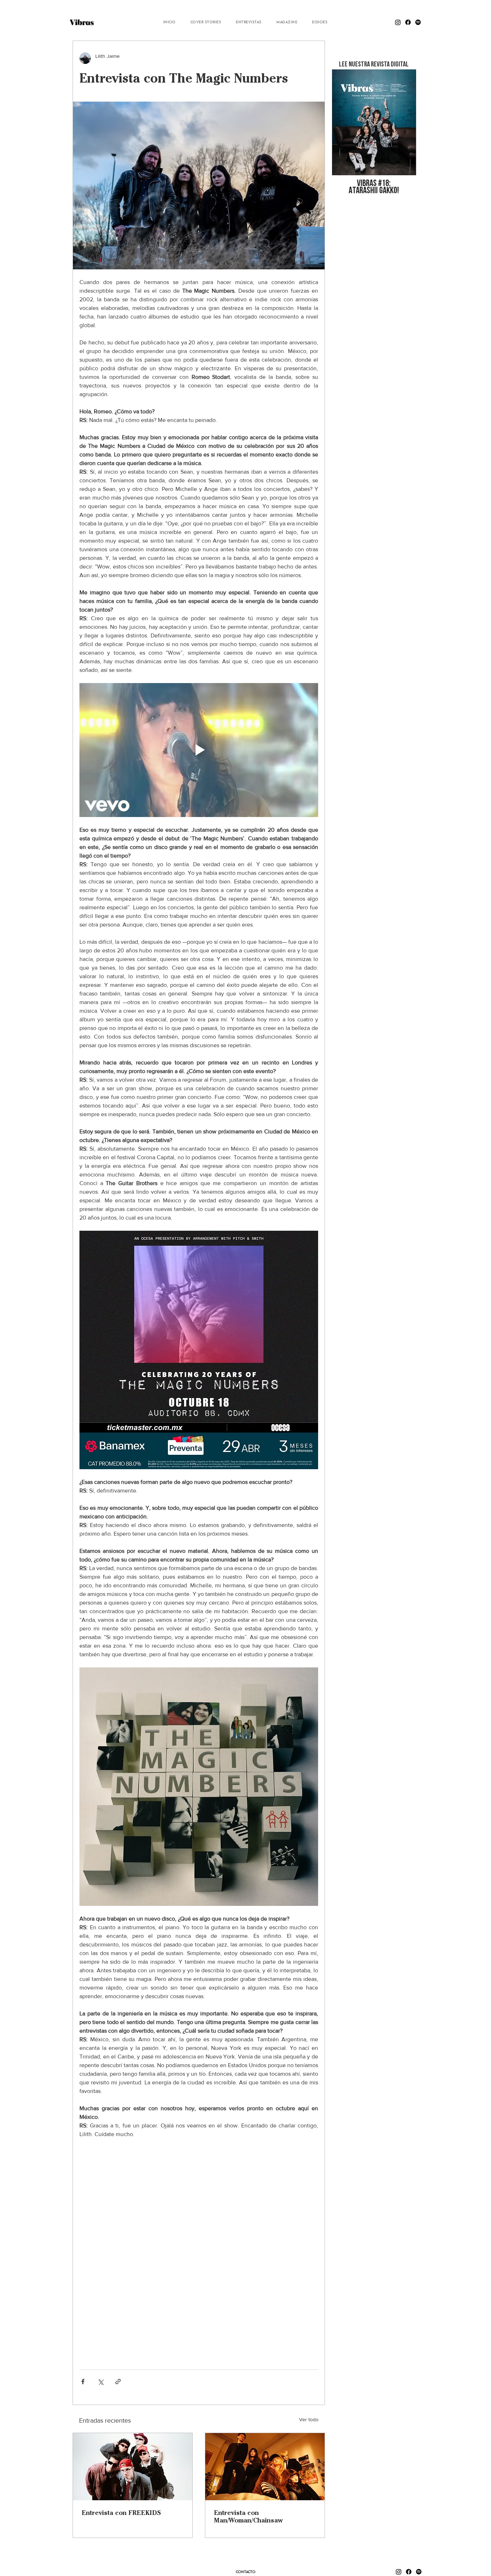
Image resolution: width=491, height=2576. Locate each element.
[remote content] (199, 2250)
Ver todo (309, 2419)
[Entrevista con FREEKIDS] (133, 2467)
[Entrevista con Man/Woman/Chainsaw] (265, 2467)
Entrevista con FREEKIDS (121, 2513)
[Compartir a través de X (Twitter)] (100, 2382)
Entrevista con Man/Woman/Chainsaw (248, 2516)
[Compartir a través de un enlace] (118, 2382)
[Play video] (199, 750)
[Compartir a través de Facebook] (83, 2382)
